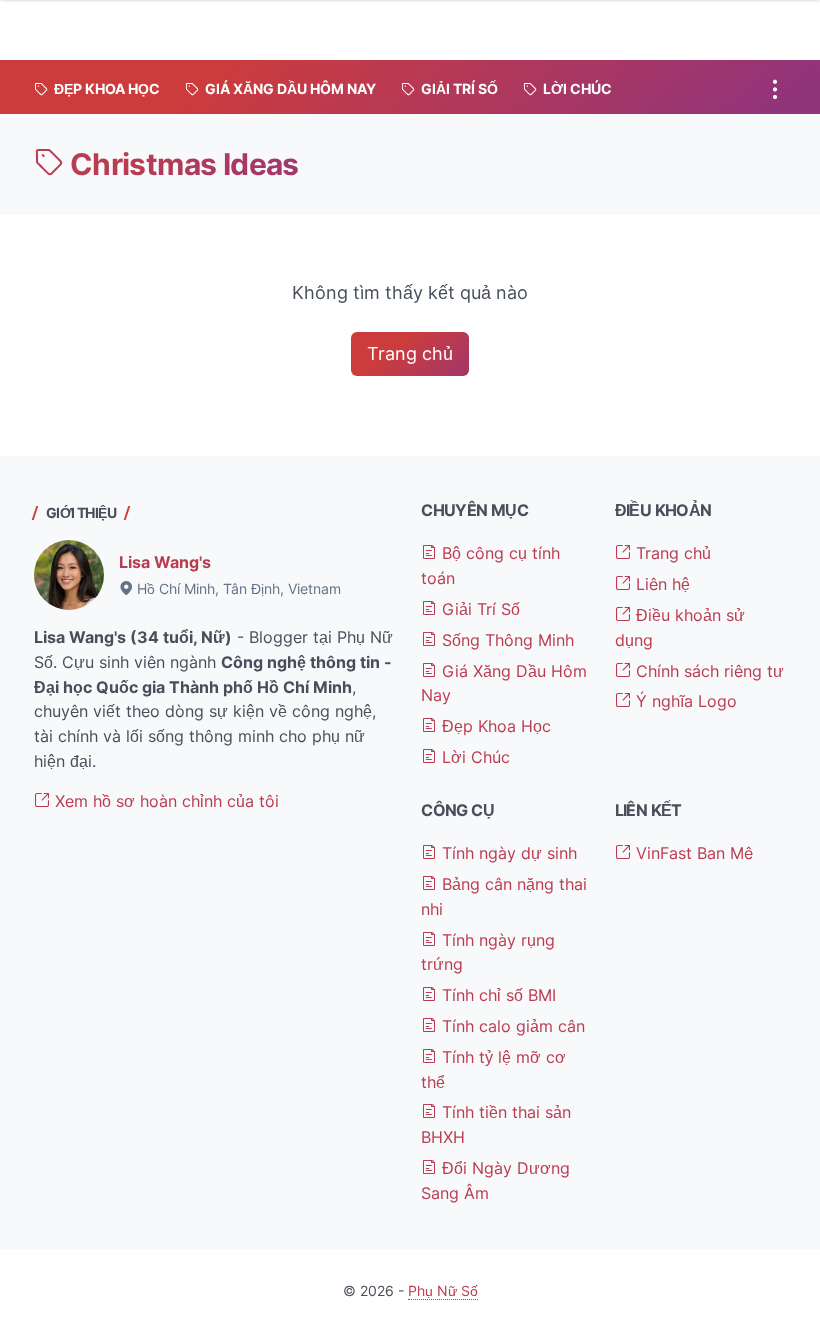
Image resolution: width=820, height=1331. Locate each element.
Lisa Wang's (165, 562)
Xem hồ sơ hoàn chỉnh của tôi (164, 801)
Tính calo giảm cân (511, 1026)
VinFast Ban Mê (692, 853)
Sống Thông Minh (505, 640)
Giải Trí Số (478, 609)
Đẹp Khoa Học (494, 726)
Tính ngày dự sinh (507, 853)
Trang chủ (410, 353)
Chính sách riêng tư (707, 671)
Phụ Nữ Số (443, 1290)
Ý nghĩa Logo (684, 701)
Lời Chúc (473, 757)
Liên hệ (660, 584)
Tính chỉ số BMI (496, 995)
